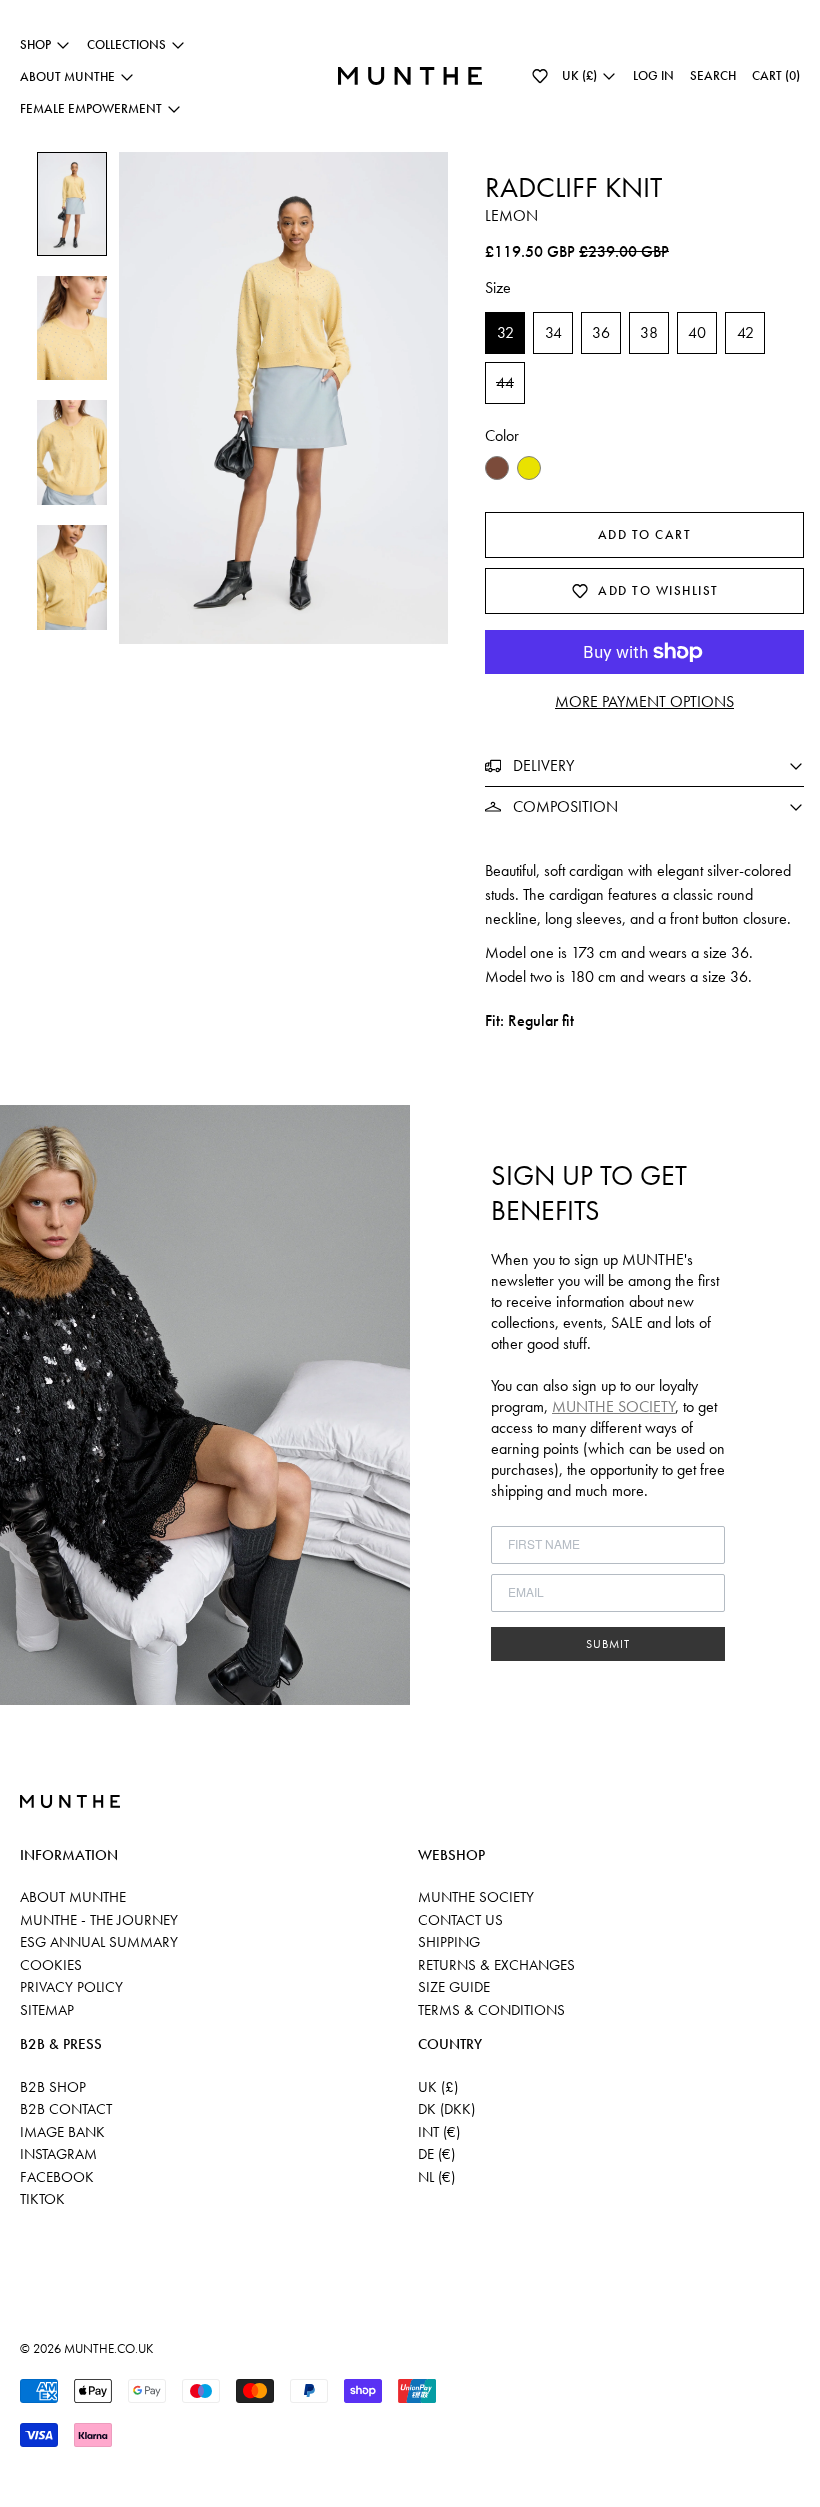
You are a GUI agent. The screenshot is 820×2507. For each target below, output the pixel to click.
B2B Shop (53, 2087)
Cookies (51, 1965)
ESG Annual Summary (99, 1942)
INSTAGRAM (58, 2154)
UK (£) (438, 2087)
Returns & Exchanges (496, 1965)
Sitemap (47, 2010)
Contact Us (460, 1920)
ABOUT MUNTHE (73, 1897)
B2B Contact (66, 2109)
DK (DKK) (446, 2109)
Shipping (449, 1942)
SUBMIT (608, 1644)
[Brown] (497, 468)
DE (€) (436, 2154)
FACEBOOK (57, 2177)
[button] (540, 76)
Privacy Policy (71, 1987)
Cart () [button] (776, 75)
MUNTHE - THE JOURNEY (99, 1920)
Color (502, 435)
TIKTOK (42, 2199)
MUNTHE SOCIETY (613, 1406)
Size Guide (454, 1987)
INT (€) (439, 2132)
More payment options (644, 701)
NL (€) (436, 2177)
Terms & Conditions (491, 2010)
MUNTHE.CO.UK (108, 2348)
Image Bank (62, 2132)
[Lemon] (529, 468)
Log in (653, 75)
